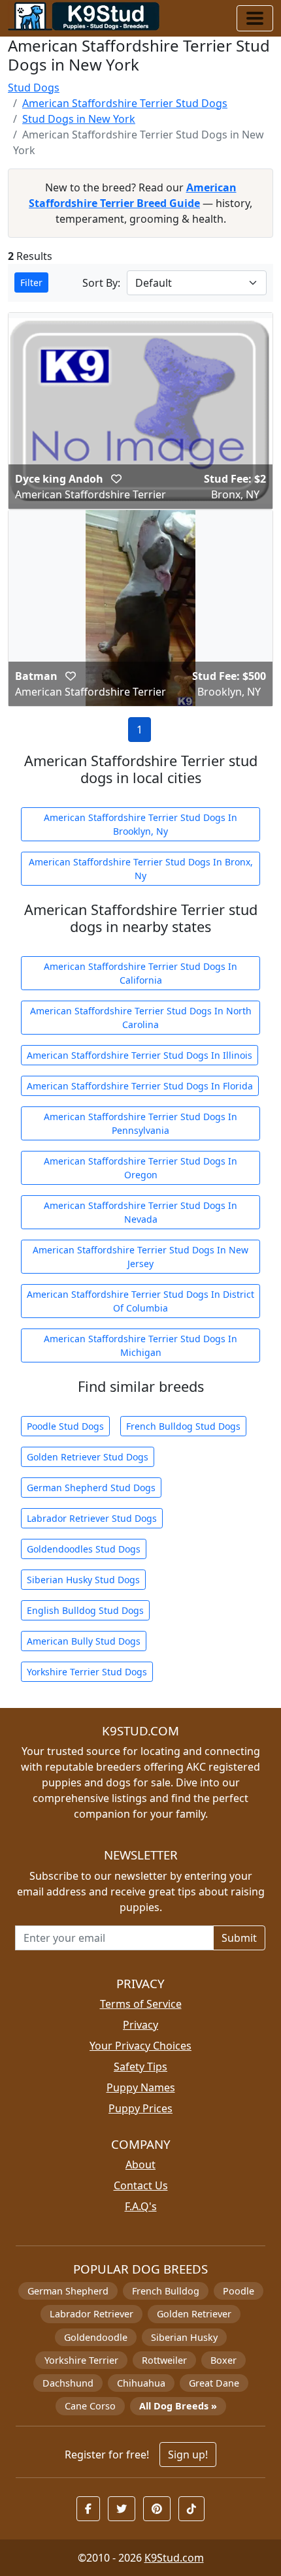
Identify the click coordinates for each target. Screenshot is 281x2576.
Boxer (223, 2360)
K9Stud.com (174, 2558)
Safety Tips (140, 2067)
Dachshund (68, 2383)
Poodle (239, 2291)
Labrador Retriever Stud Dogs (92, 1518)
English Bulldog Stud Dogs (85, 1610)
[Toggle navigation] (255, 18)
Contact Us (141, 2185)
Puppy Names (141, 2087)
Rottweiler (164, 2360)
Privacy (140, 2025)
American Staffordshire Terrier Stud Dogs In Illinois (140, 1055)
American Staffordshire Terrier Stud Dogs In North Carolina (141, 1018)
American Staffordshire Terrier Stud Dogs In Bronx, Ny (141, 869)
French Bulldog (166, 2291)
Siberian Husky (184, 2337)
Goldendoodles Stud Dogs (84, 1549)
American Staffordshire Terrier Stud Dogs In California (140, 973)
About (140, 2165)
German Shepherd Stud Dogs (91, 1488)
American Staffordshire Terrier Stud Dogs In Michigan (140, 1345)
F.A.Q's (141, 2206)
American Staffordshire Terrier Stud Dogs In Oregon (140, 1168)
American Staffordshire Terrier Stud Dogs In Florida (140, 1086)
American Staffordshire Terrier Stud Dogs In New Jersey (140, 1257)
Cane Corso (90, 2406)
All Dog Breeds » (178, 2406)
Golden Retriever (194, 2314)
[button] (116, 479)
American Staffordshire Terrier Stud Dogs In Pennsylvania (140, 1123)
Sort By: (101, 283)
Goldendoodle (96, 2337)
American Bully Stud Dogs (84, 1641)
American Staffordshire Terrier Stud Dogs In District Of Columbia (140, 1301)
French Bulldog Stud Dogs (183, 1426)
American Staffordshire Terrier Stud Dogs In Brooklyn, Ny (140, 824)
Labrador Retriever (91, 2314)
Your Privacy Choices (140, 2046)
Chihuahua (141, 2383)
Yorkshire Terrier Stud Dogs (87, 1672)
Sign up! (188, 2455)
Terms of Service (141, 2004)
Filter (31, 282)
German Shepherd (68, 2291)
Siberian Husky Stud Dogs (83, 1580)
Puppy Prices (140, 2108)
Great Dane (214, 2383)
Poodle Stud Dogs (65, 1426)
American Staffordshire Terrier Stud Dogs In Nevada (140, 1212)
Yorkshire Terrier (81, 2360)
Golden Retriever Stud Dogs (88, 1457)
